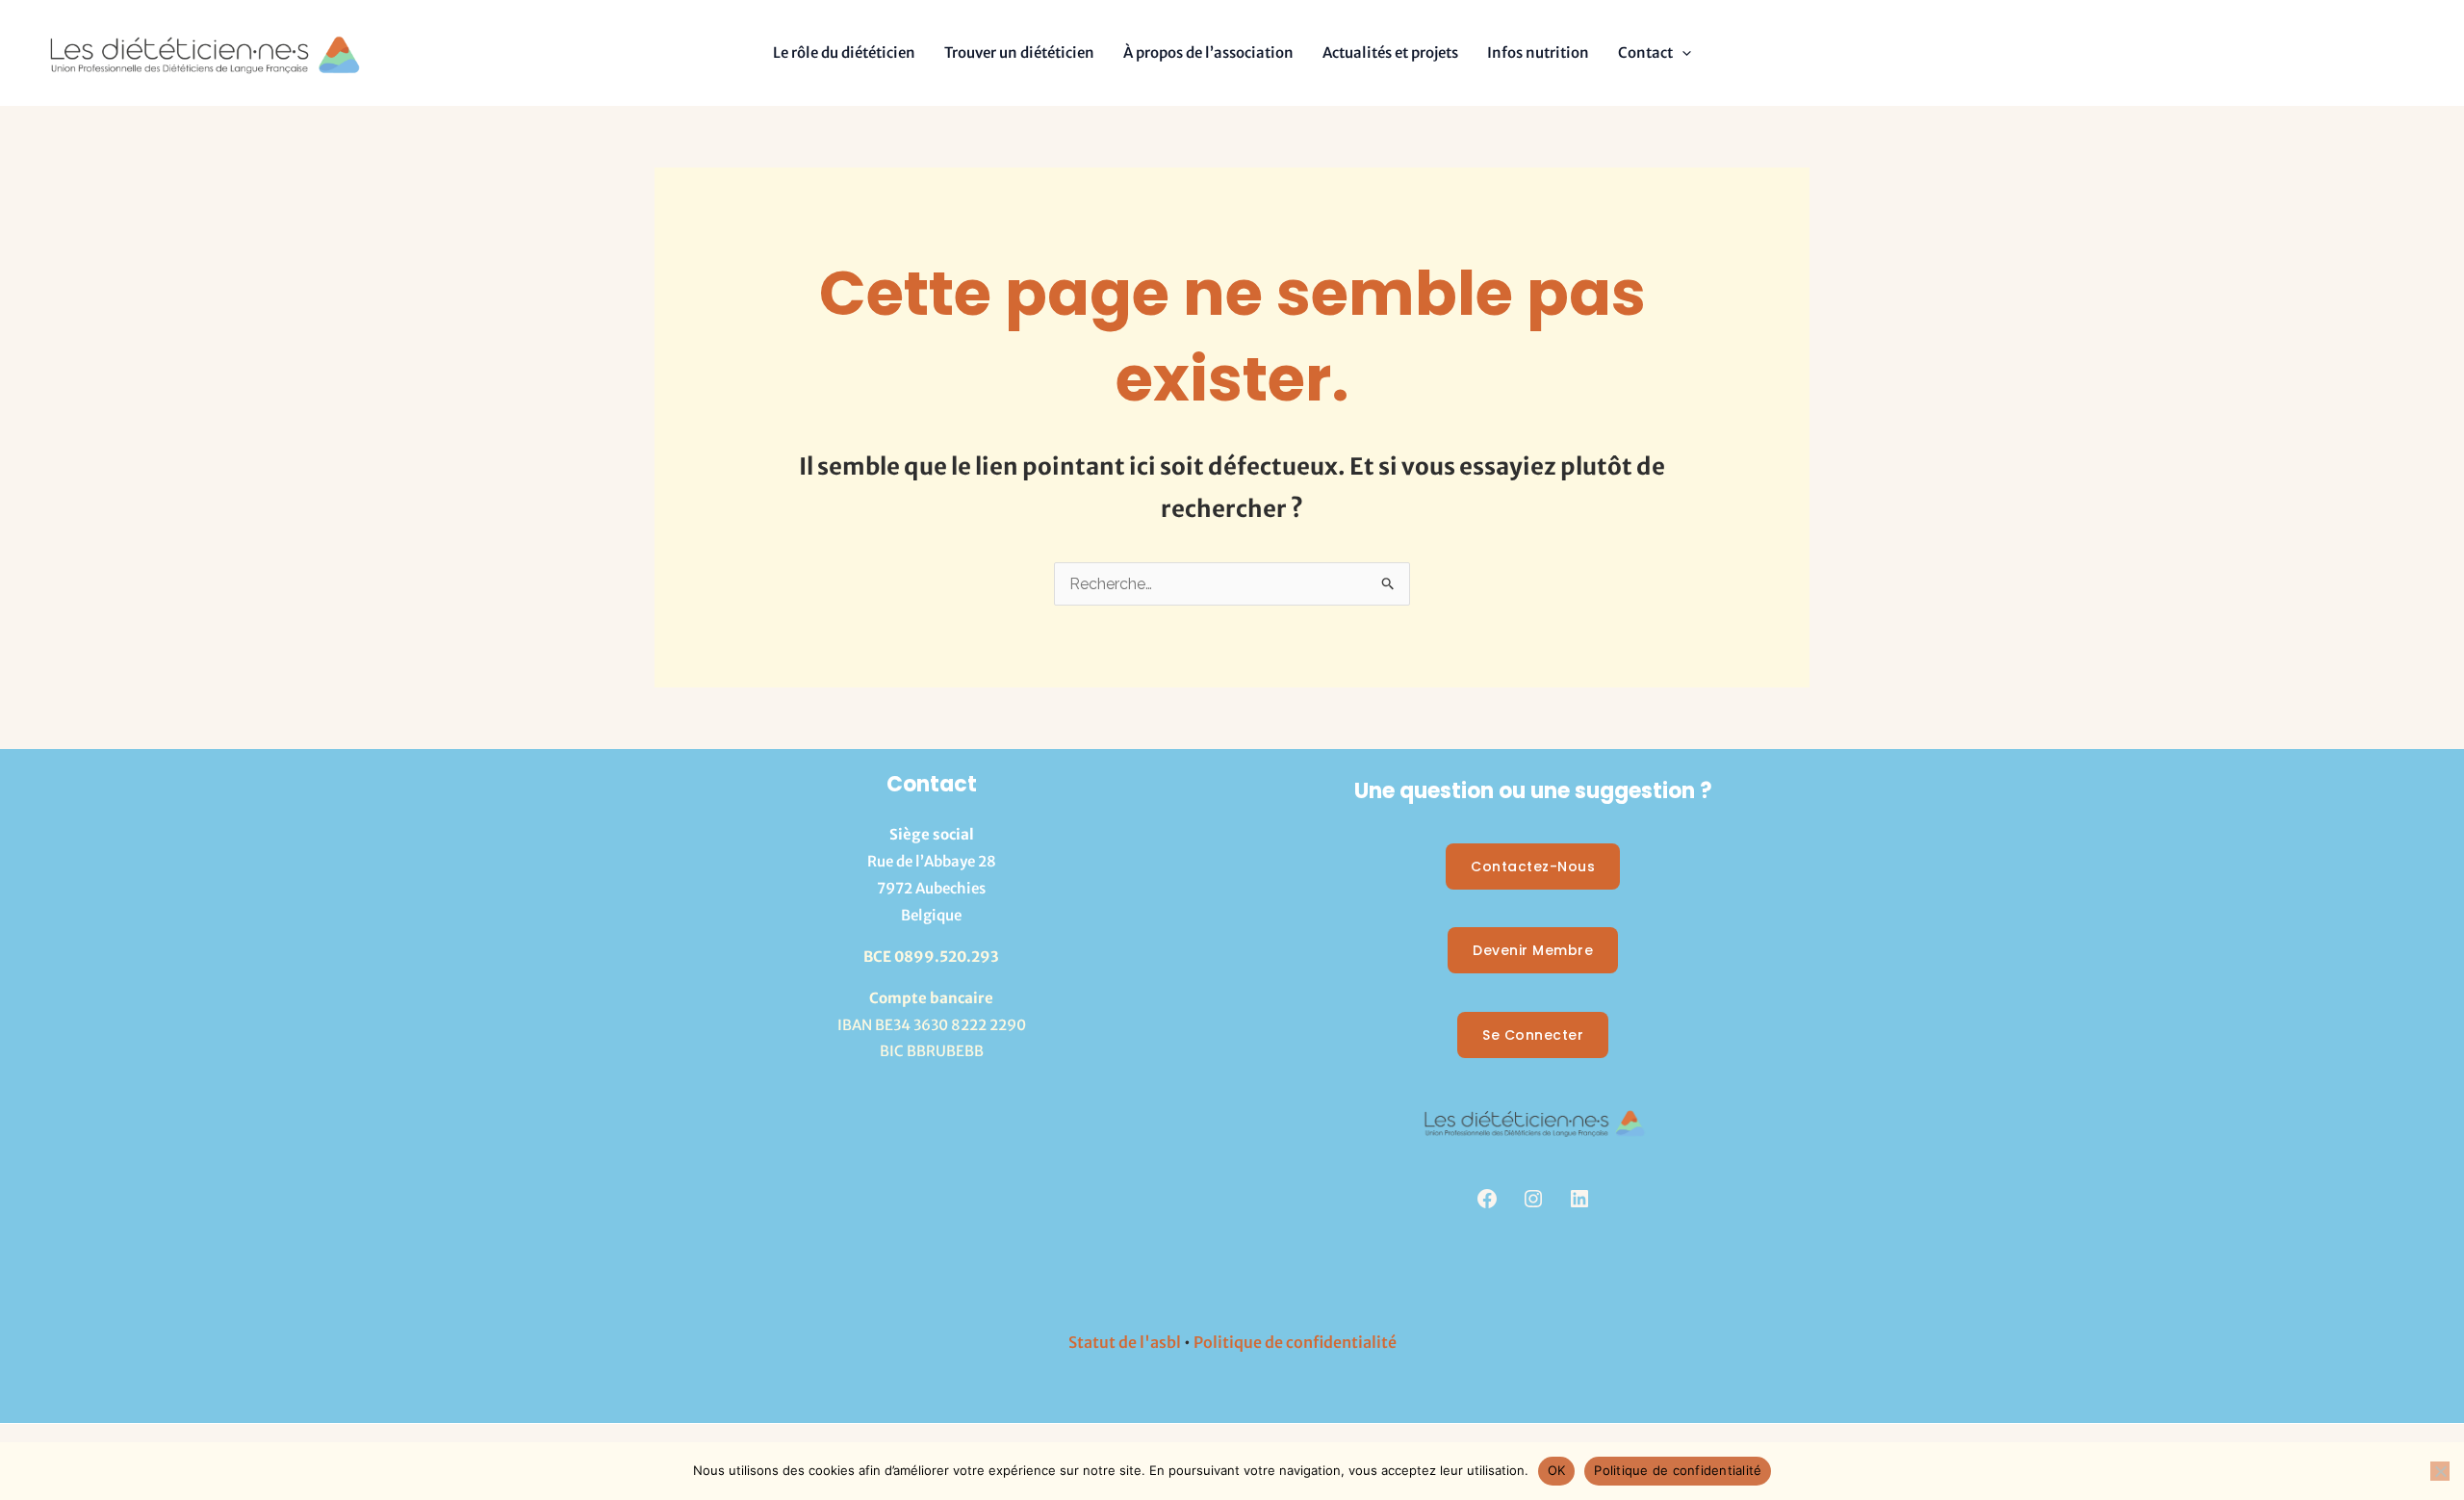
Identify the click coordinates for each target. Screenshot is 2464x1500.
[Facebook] (1487, 1199)
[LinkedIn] (1579, 1199)
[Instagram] (1533, 1199)
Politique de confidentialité (1295, 1342)
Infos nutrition (1538, 52)
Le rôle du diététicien (844, 52)
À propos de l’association (1208, 52)
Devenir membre (1533, 950)
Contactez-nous (1533, 866)
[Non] (2440, 1471)
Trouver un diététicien (1019, 52)
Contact (1645, 52)
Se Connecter (1533, 1035)
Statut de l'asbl (1125, 1342)
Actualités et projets (1390, 52)
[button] (1682, 52)
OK (1557, 1470)
